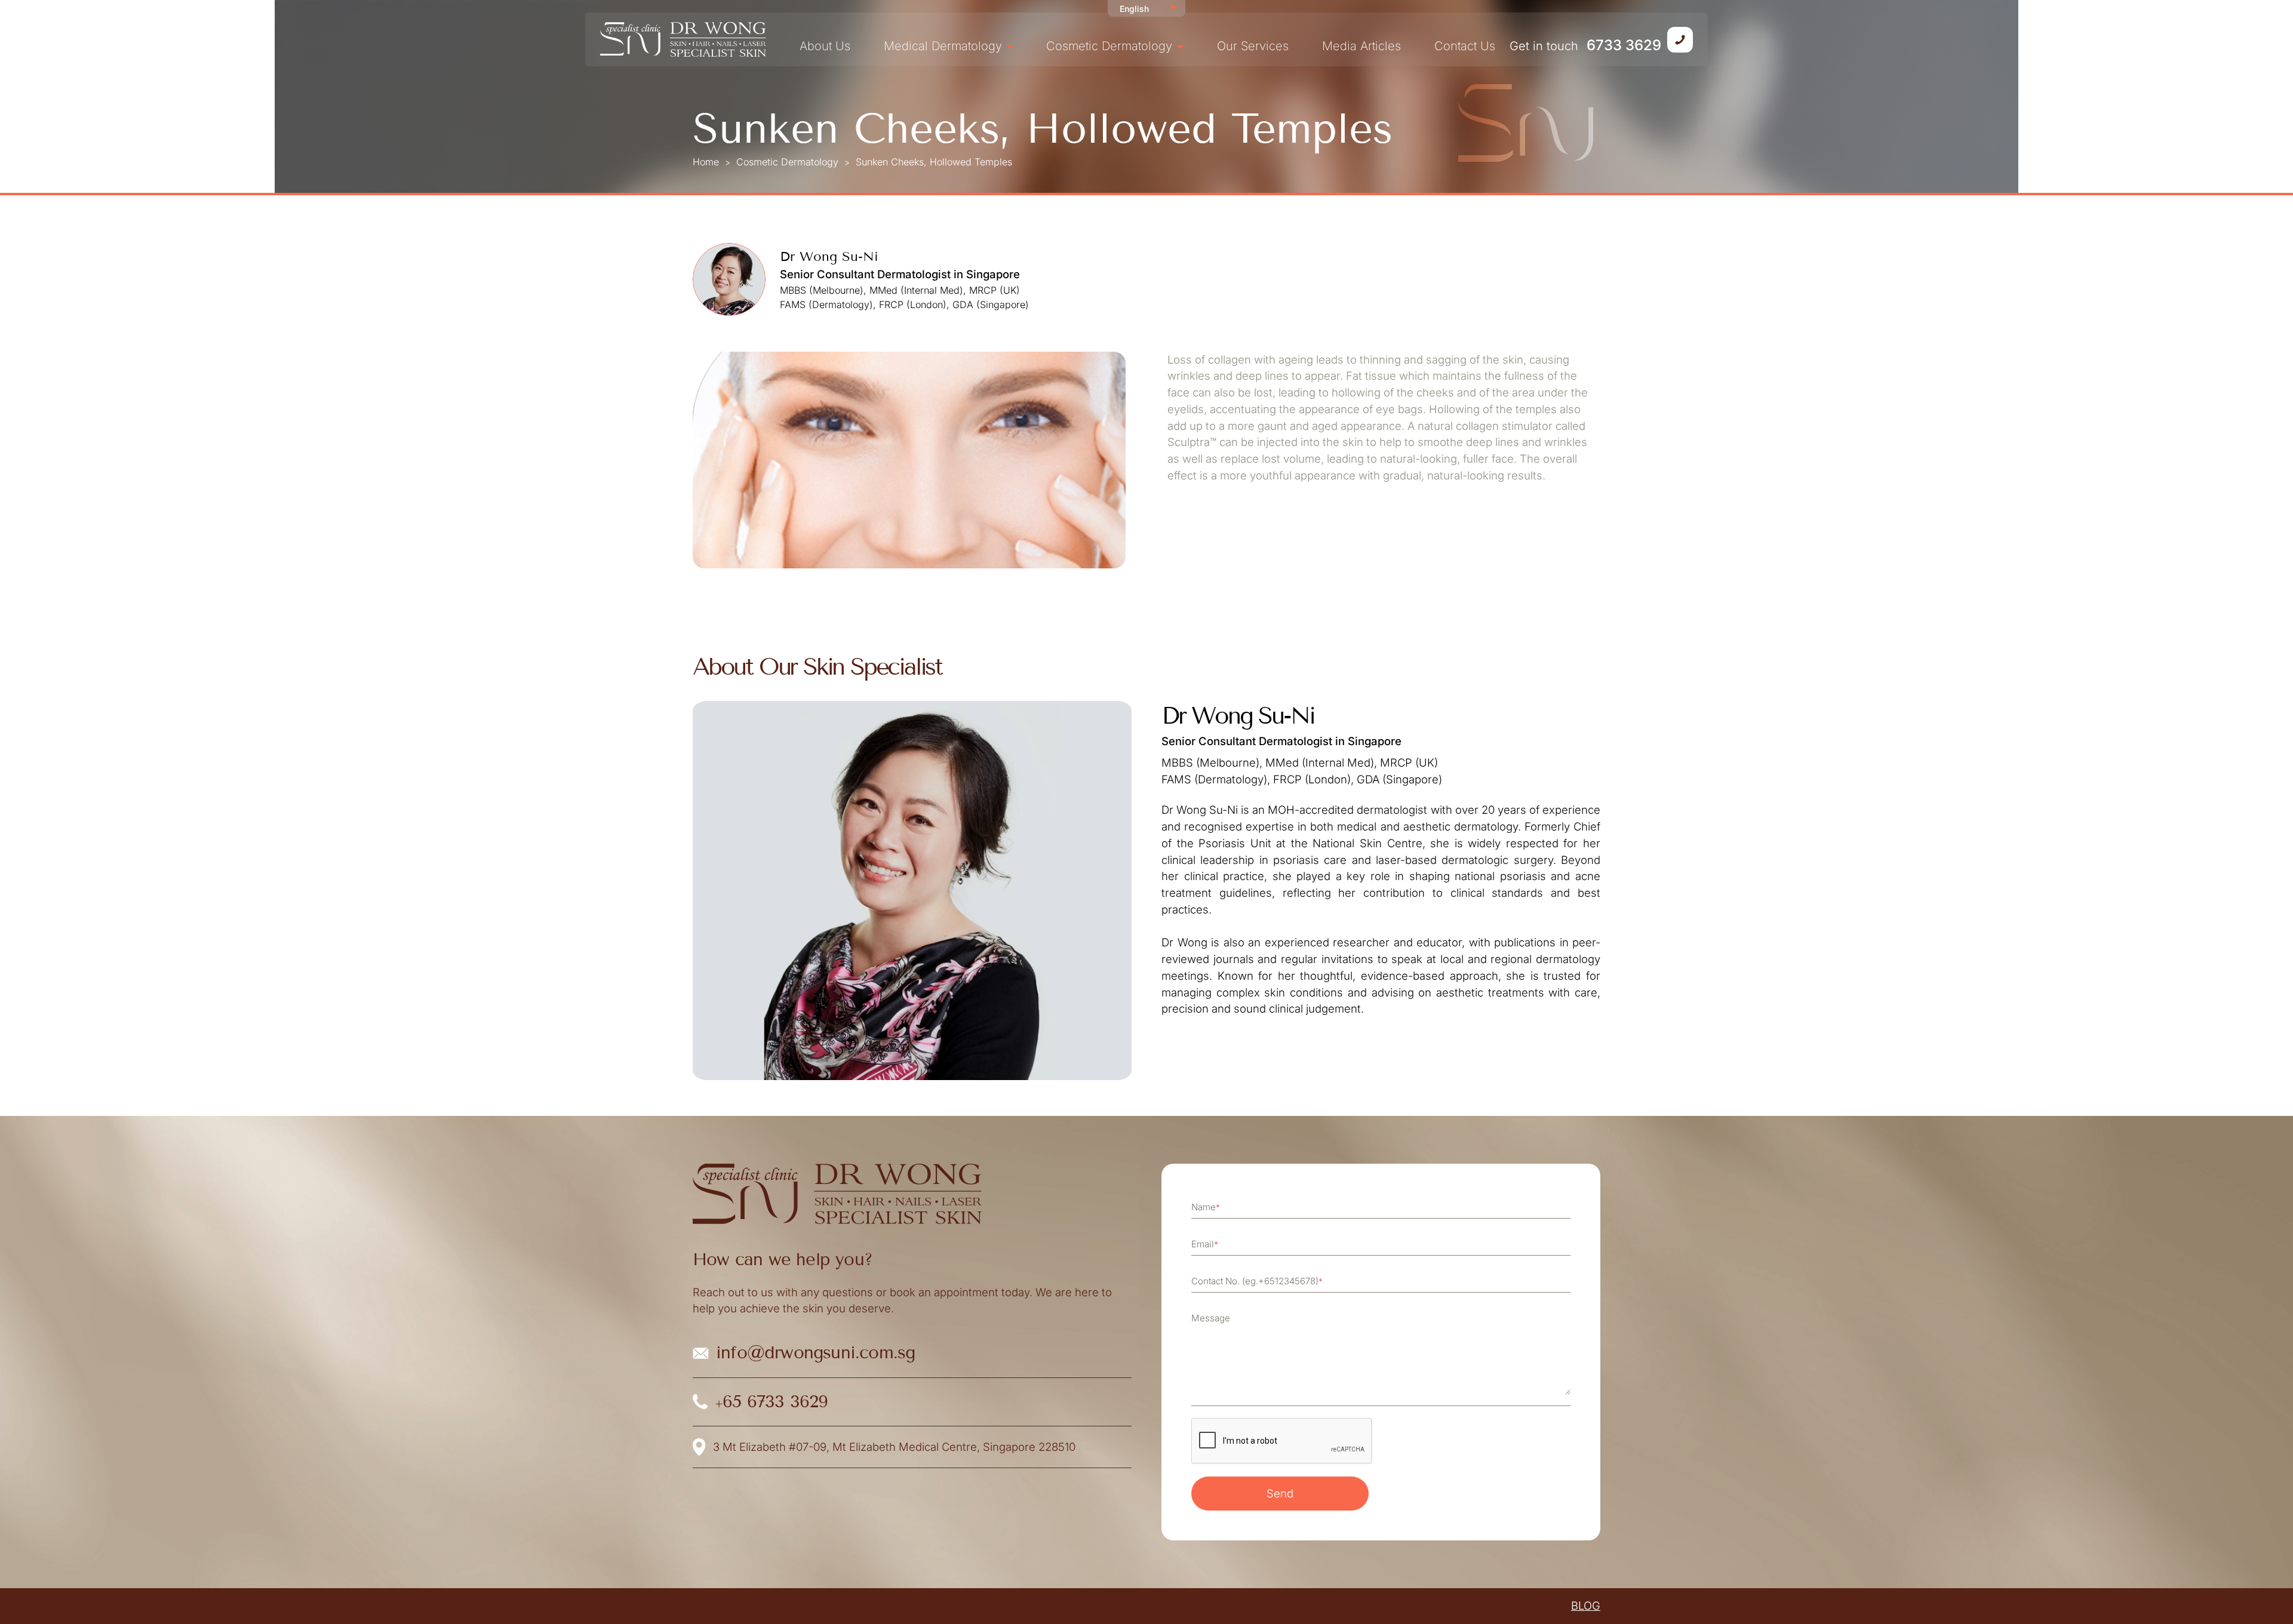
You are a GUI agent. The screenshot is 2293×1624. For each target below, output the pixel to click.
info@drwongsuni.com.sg (1351, 38)
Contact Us (1465, 46)
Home (706, 162)
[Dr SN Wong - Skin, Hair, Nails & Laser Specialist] (683, 39)
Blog (1586, 1605)
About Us (825, 46)
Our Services (1253, 46)
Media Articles (1361, 46)
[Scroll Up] (2269, 1594)
